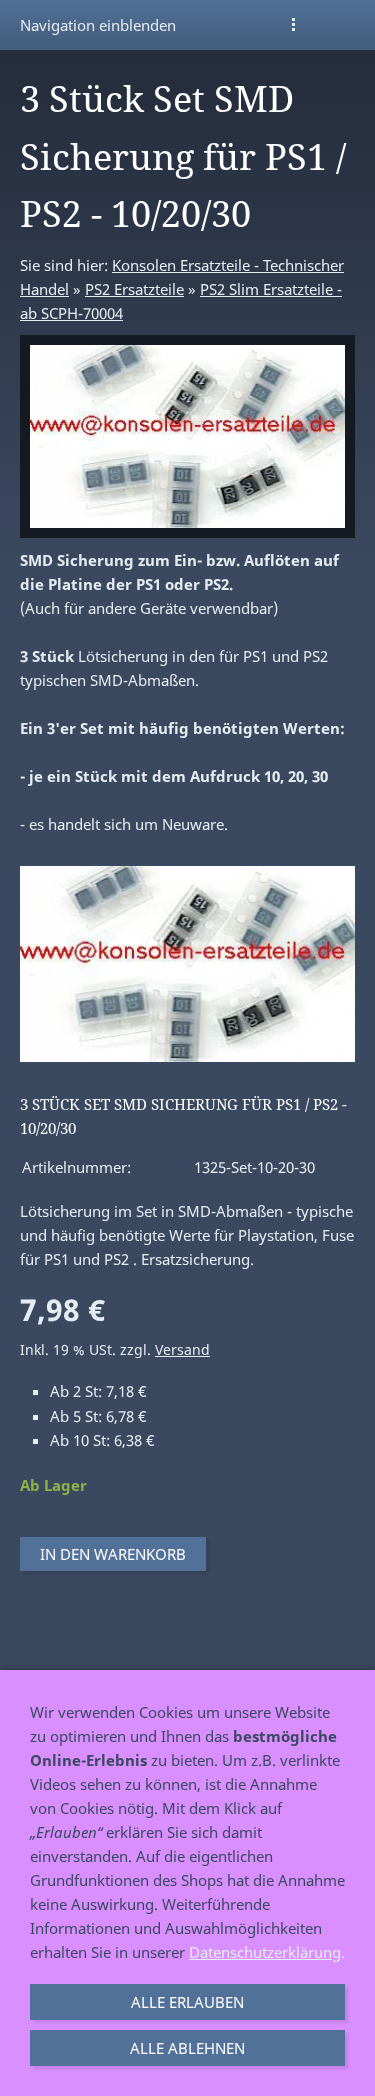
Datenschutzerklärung (265, 1952)
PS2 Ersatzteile (134, 289)
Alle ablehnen (187, 2048)
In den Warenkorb (113, 1554)
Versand (182, 1350)
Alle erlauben (187, 2002)
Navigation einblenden (98, 25)
